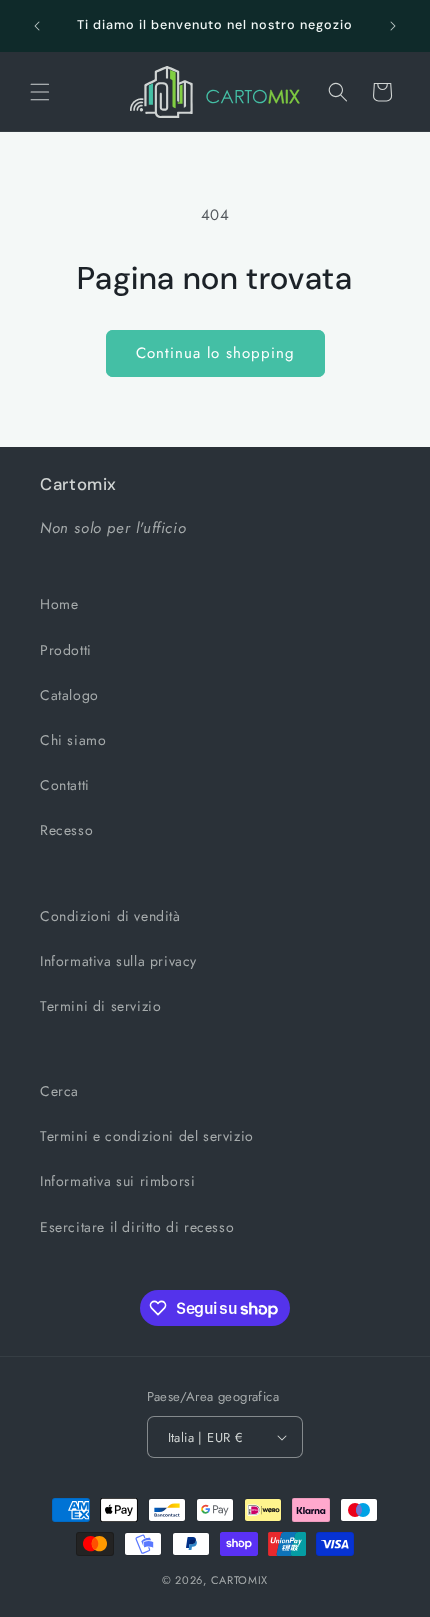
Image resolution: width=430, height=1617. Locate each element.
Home (59, 604)
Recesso (66, 830)
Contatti (65, 785)
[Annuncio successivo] (393, 26)
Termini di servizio (100, 1006)
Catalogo (69, 695)
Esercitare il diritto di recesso (137, 1227)
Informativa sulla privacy (118, 961)
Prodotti (66, 650)
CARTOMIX (240, 1580)
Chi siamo (73, 740)
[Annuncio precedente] (37, 26)
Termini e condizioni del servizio (147, 1136)
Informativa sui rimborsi (117, 1181)
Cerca (59, 1091)
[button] (40, 92)
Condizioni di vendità (110, 916)
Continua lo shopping (215, 353)
